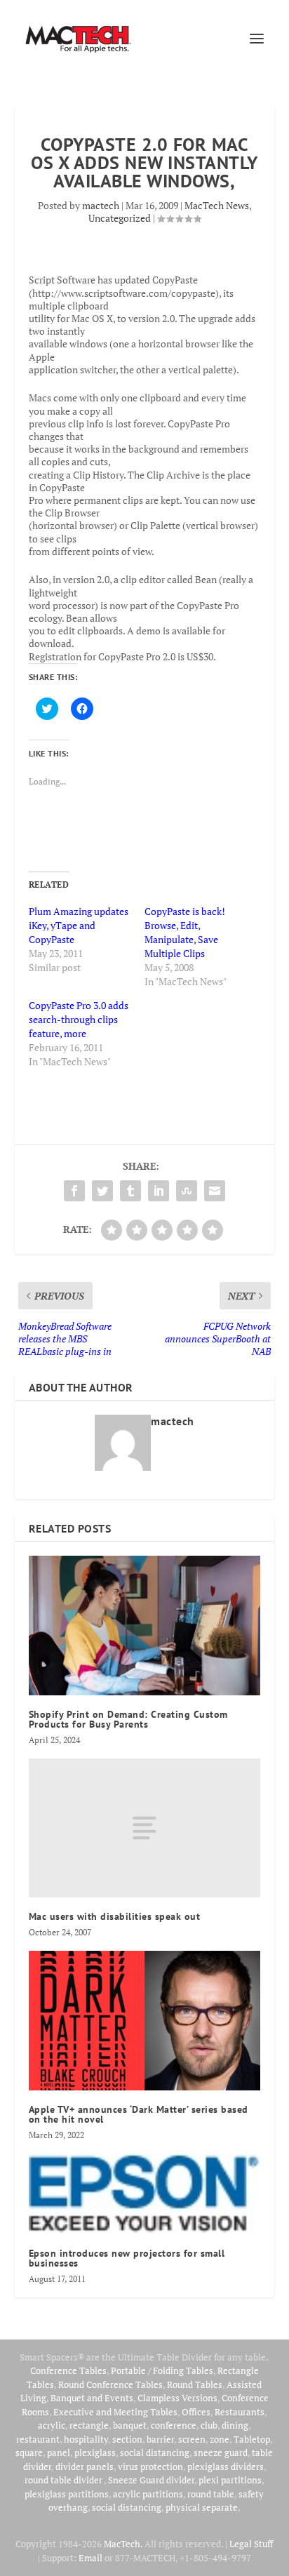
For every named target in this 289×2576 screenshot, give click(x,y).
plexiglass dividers (226, 2467)
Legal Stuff (251, 2544)
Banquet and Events (92, 2398)
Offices (196, 2412)
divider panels (85, 2467)
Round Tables (195, 2384)
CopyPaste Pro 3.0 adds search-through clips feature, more (79, 1019)
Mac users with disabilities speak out (115, 1916)
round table (211, 2494)
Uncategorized (120, 218)
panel (59, 2452)
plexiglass (95, 2452)
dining (235, 2425)
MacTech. (123, 2544)
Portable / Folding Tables (162, 2370)
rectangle (89, 2425)
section (127, 2439)
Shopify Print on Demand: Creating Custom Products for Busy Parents (128, 1719)
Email (90, 2558)
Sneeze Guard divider (151, 2480)
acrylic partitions (148, 2494)
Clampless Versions (177, 2398)
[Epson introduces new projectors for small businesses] (145, 2194)
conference (174, 2425)
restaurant (38, 2439)
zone (220, 2439)
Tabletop (252, 2439)
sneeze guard (221, 2452)
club (209, 2425)
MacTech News (217, 205)
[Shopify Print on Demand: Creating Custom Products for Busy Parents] (145, 1625)
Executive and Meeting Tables (115, 2412)
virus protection (150, 2467)
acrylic (52, 2425)
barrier (160, 2439)
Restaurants (240, 2412)
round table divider (64, 2480)
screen (192, 2439)
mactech (101, 205)
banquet (130, 2425)
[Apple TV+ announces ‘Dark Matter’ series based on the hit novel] (145, 2020)
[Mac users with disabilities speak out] (145, 1828)
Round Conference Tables (110, 2384)
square (29, 2452)
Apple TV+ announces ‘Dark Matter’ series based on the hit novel (139, 2114)
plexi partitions (230, 2480)
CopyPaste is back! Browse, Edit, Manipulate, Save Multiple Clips (185, 932)
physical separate (202, 2507)
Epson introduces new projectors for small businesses (127, 2258)
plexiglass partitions (67, 2494)
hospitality (86, 2439)
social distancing (155, 2452)
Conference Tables (68, 2370)
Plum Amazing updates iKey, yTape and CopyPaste (79, 925)
